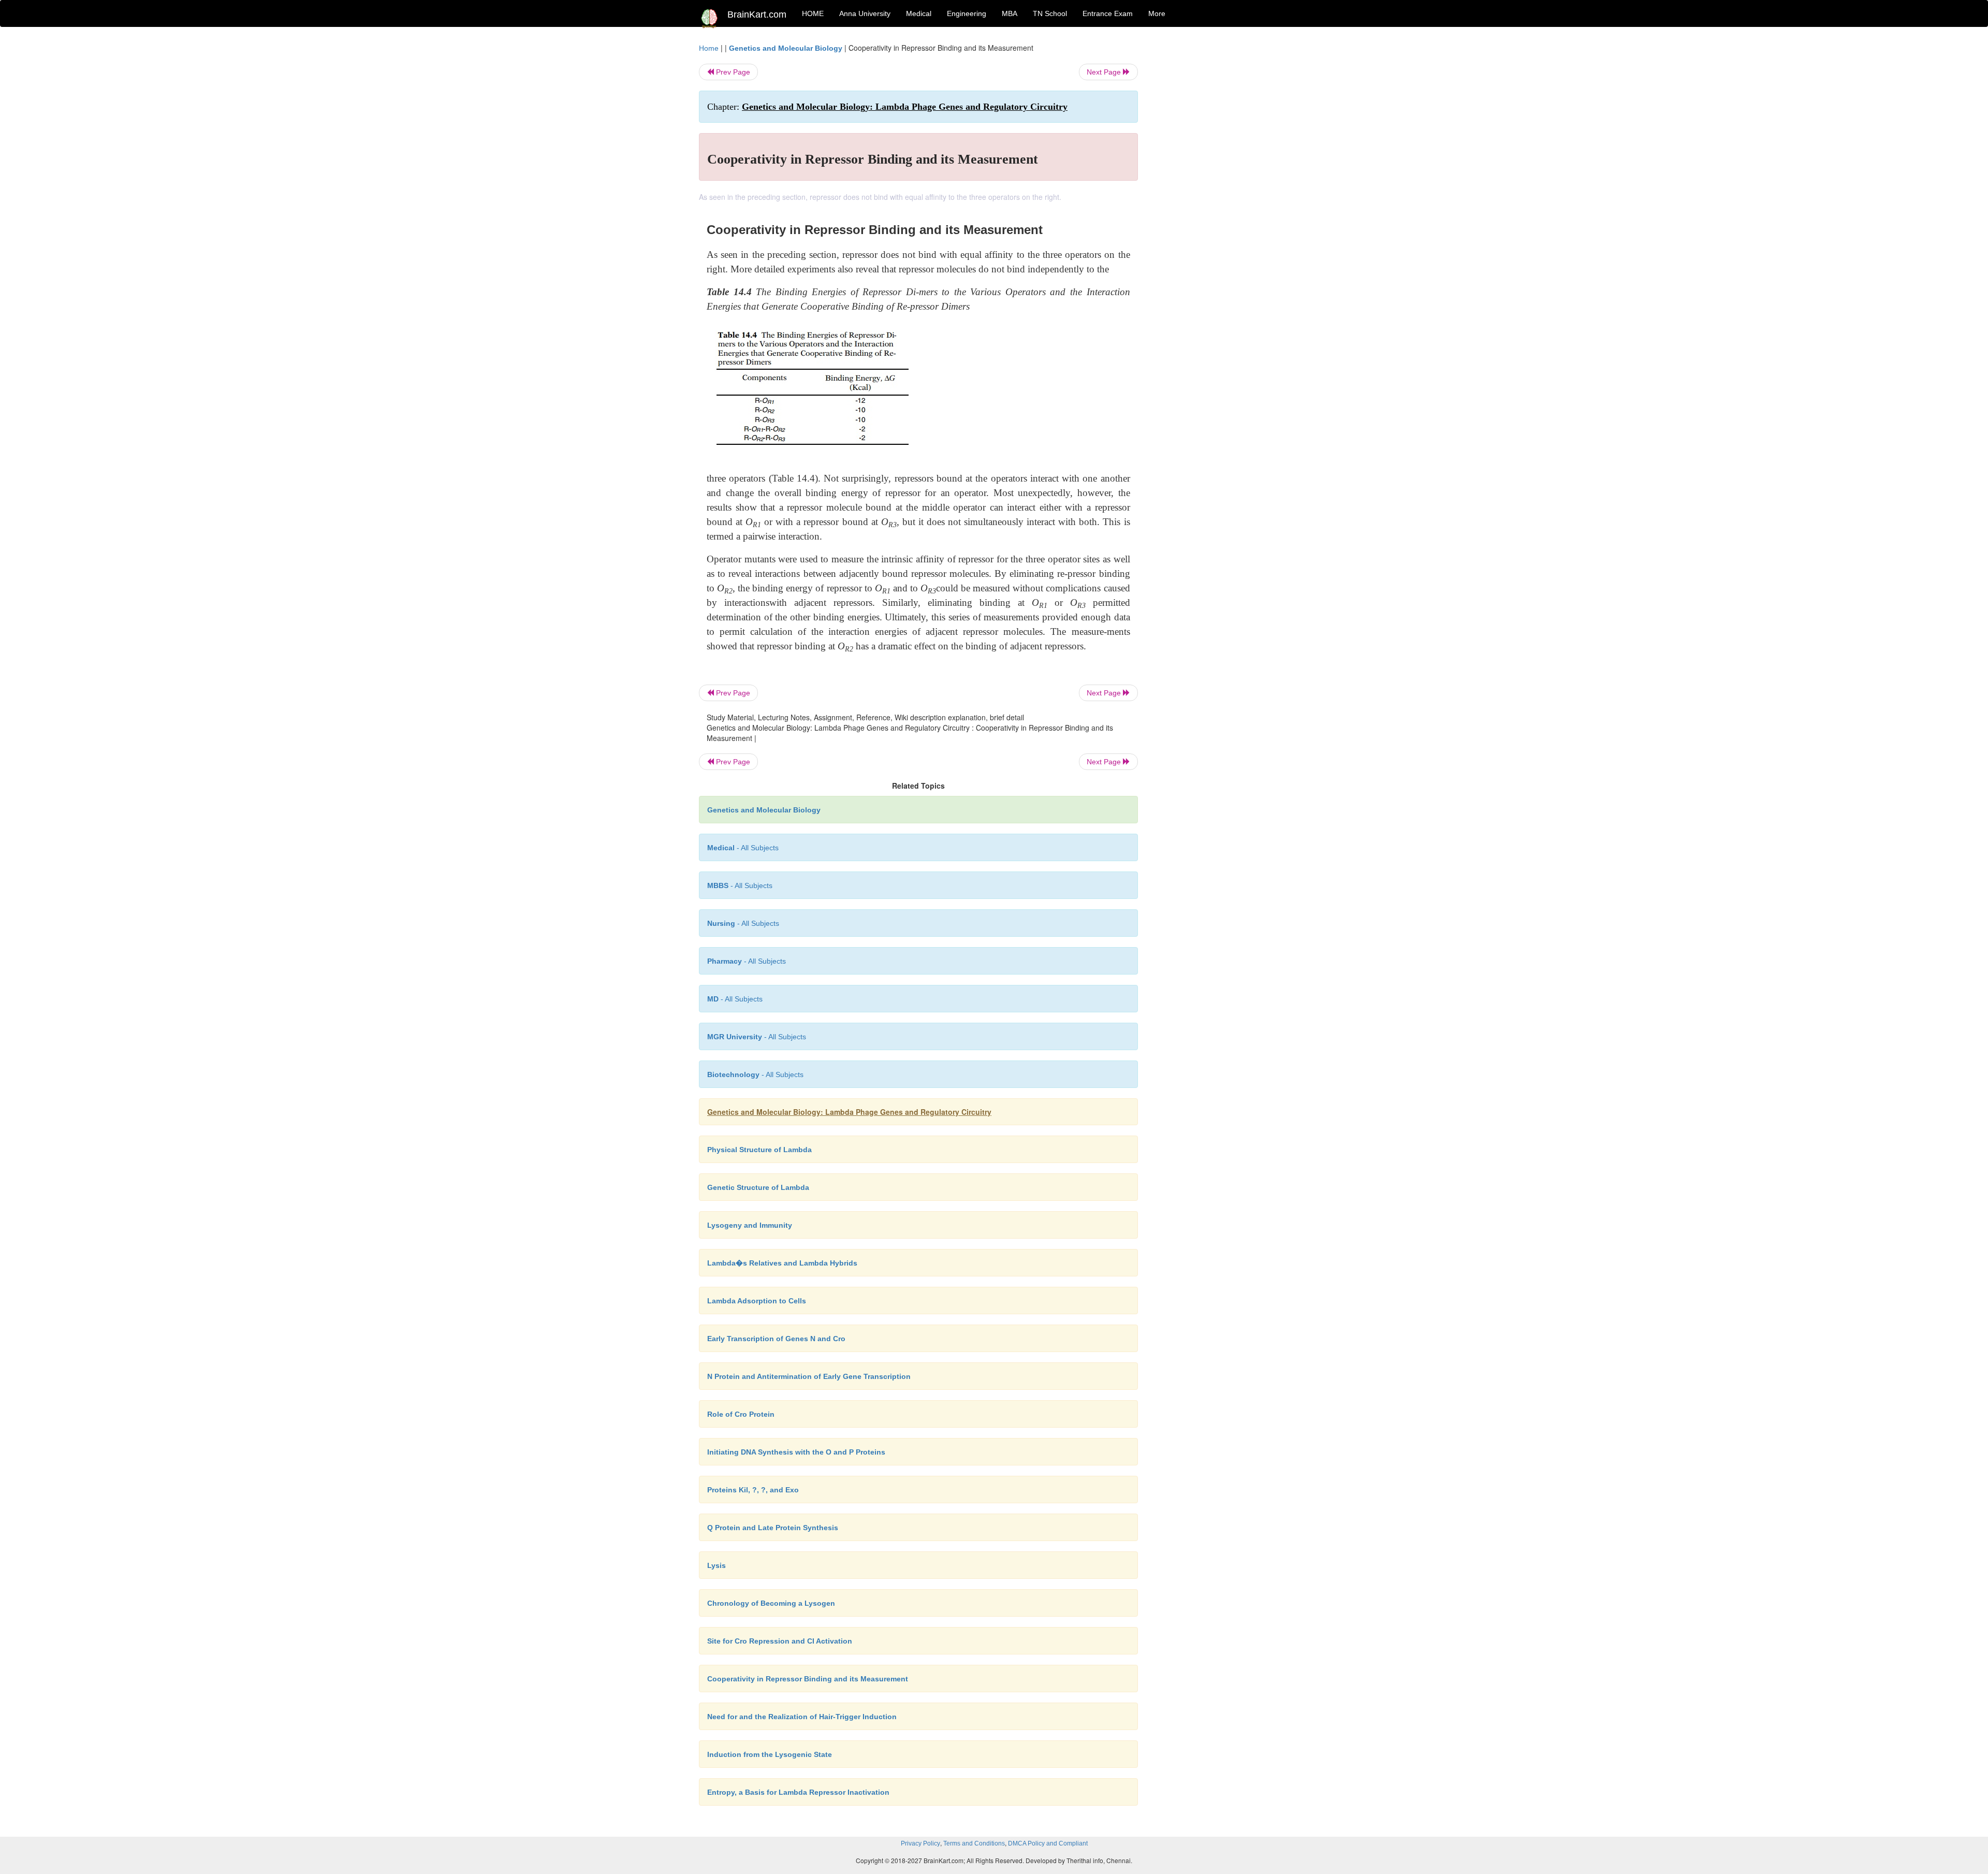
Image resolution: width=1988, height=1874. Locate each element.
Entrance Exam (1108, 13)
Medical (919, 13)
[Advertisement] (1222, 198)
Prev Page (732, 72)
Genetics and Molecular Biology (786, 48)
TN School (1050, 13)
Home (709, 48)
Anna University (865, 13)
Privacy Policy (920, 1843)
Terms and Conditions (974, 1843)
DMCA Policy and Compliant (1048, 1843)
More (1157, 13)
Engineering (967, 13)
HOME (813, 13)
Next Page (1105, 72)
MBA (1010, 13)
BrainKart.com (757, 14)
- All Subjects (743, 848)
